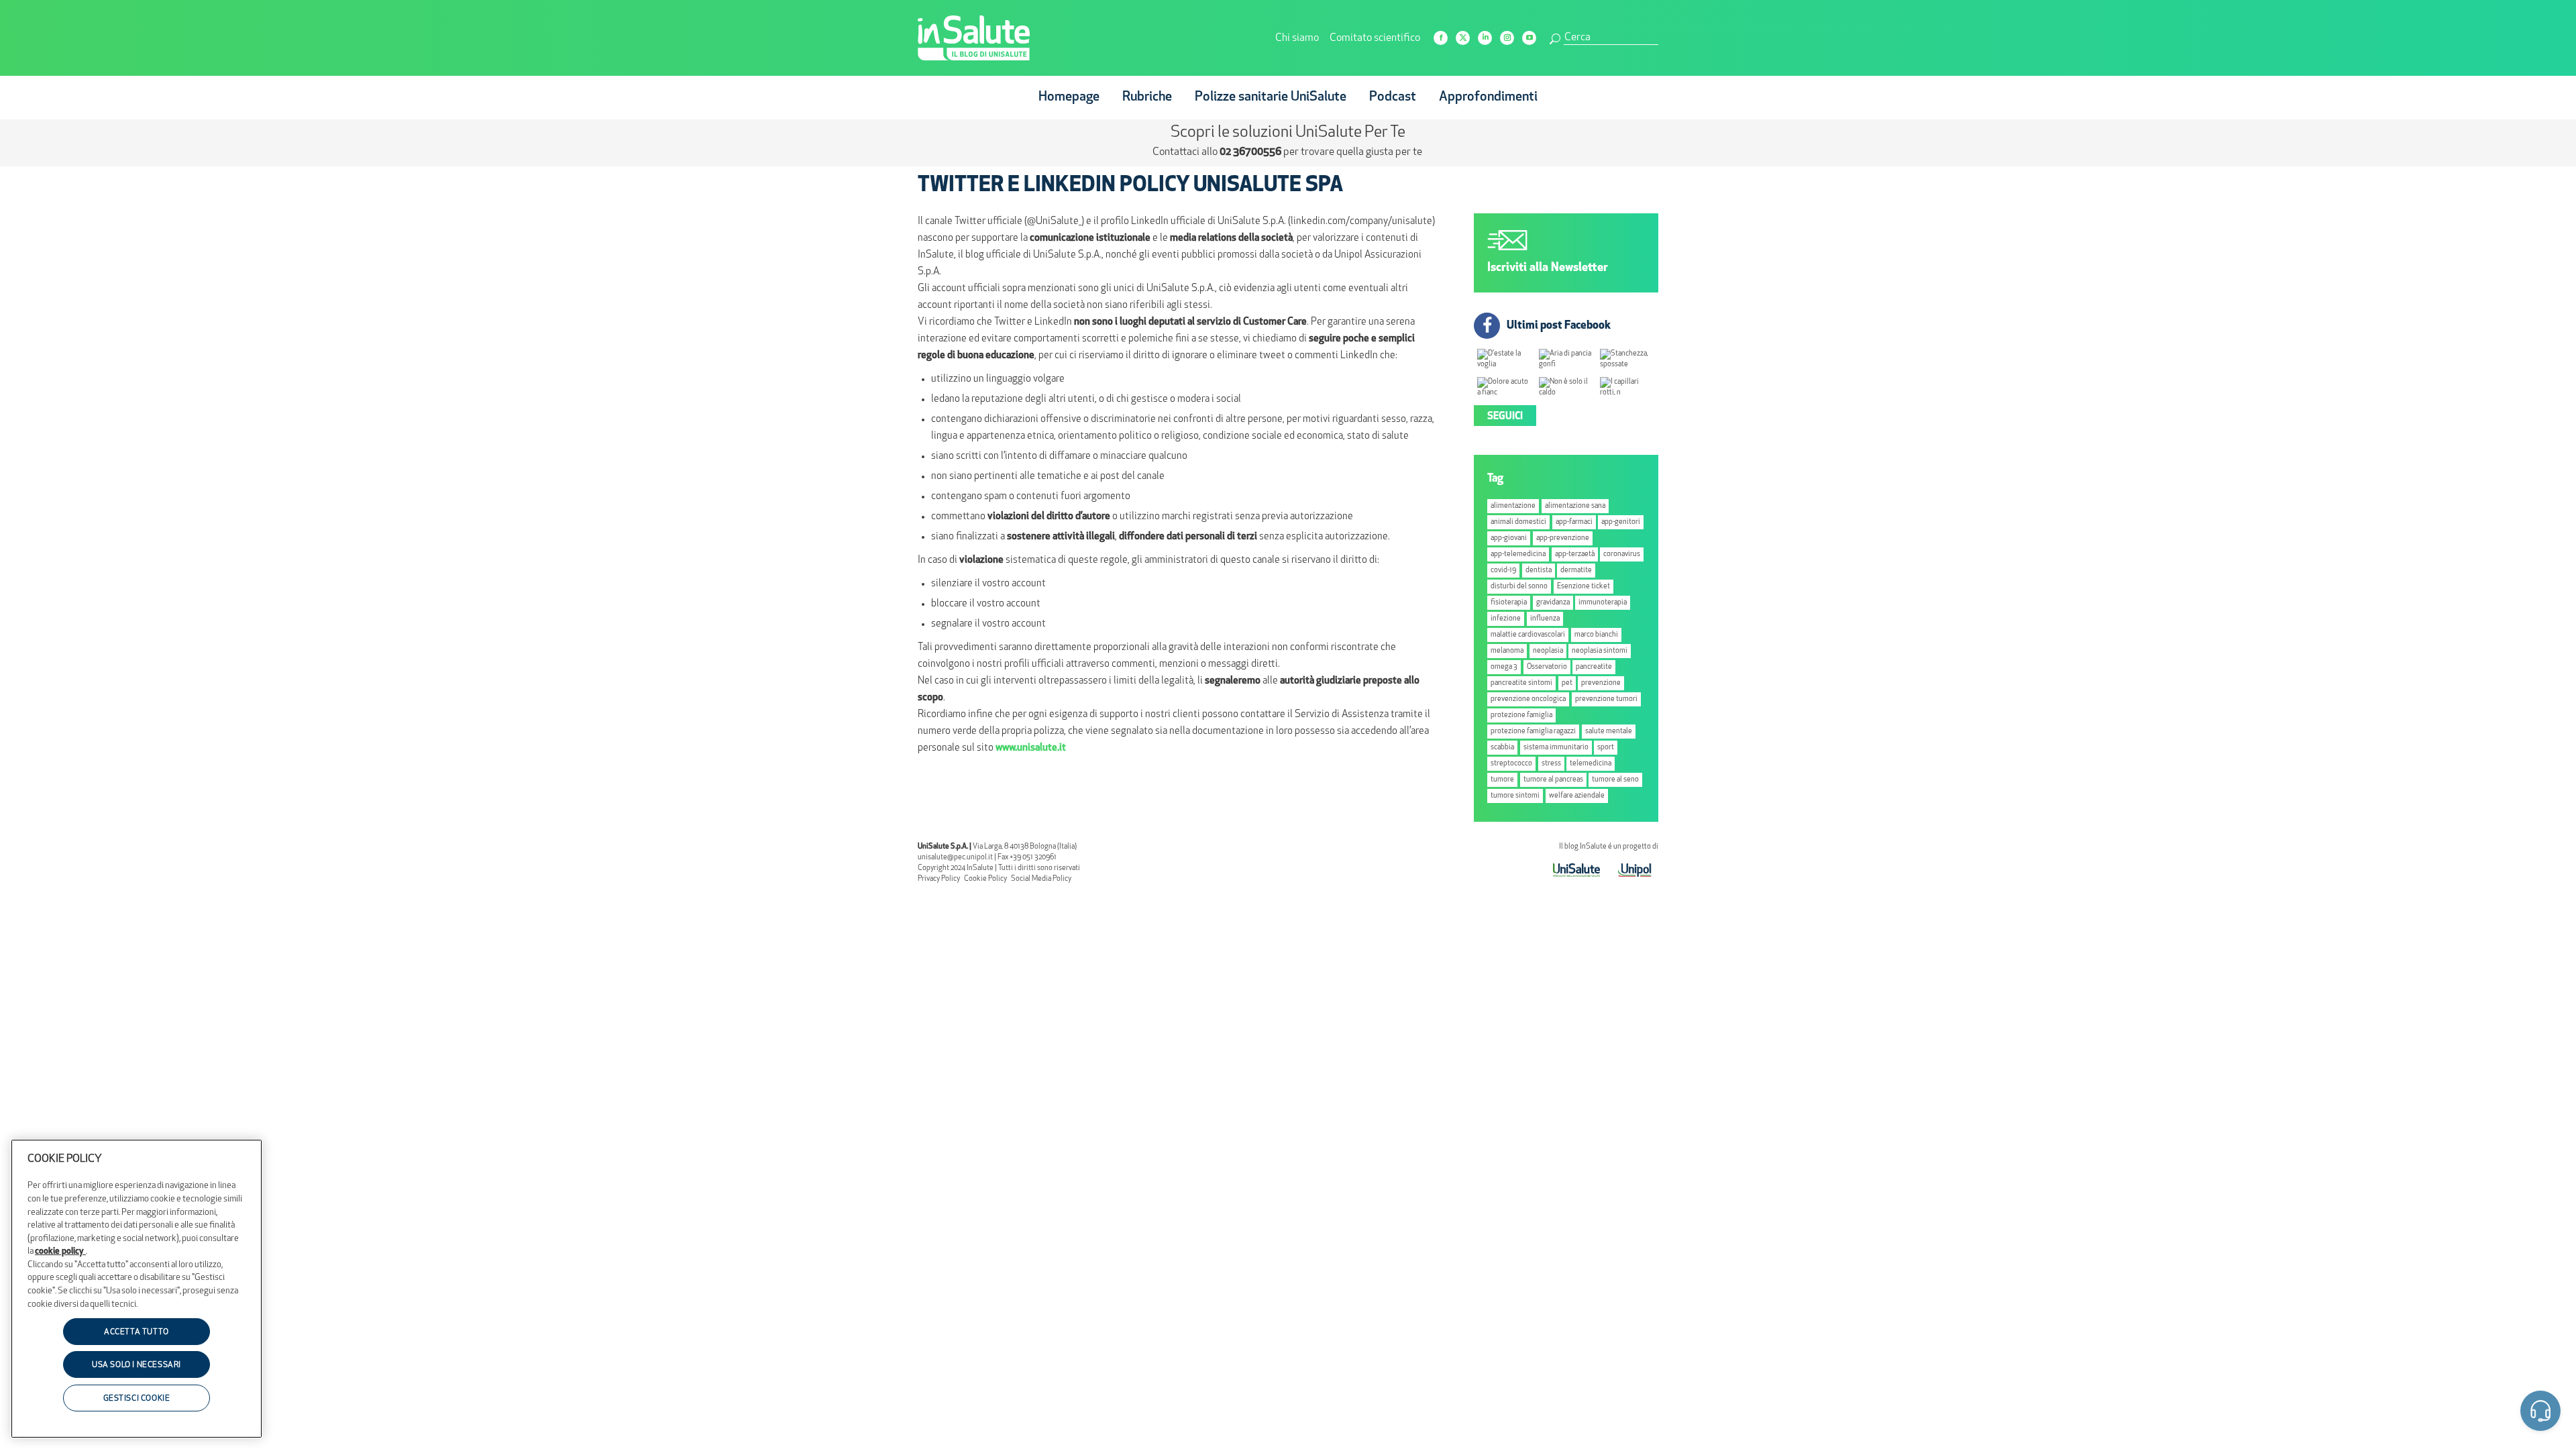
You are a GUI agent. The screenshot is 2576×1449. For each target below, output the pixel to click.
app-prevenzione (1563, 538)
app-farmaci (1574, 522)
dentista (1539, 571)
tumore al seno (1615, 780)
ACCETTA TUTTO (137, 1332)
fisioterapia (1509, 603)
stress (1551, 764)
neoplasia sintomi (1600, 651)
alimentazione (1513, 506)
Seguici (1505, 417)
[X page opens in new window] (1463, 38)
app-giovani (1509, 538)
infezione (1506, 619)
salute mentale (1609, 732)
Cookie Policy (985, 879)
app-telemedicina (1518, 554)
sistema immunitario (1556, 748)
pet (1567, 683)
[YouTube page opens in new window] (1529, 38)
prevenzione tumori (1606, 699)
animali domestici (1518, 522)
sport (1606, 748)
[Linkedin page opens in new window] (1485, 38)
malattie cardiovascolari (1528, 635)
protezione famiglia (1521, 715)
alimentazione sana (1575, 506)
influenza (1545, 619)
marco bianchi (1596, 635)
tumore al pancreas (1553, 780)
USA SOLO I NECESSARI (137, 1366)
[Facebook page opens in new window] (1441, 38)
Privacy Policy (939, 879)
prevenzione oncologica (1528, 699)
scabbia (1502, 748)
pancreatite (1594, 667)
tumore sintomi (1515, 796)
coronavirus (1622, 554)
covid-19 (1503, 571)
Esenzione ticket (1584, 587)
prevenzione (1601, 683)
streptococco (1511, 764)
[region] (137, 1289)
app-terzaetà (1575, 554)
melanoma (1507, 651)
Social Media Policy (1041, 879)
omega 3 (1504, 667)
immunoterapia (1603, 603)
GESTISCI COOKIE (137, 1399)
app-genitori (1621, 522)
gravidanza (1553, 603)
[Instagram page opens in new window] (1507, 38)
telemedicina (1591, 764)
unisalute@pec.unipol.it (955, 858)
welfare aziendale (1577, 796)
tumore (1502, 780)
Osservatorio (1547, 667)
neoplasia (1548, 651)
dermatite (1576, 571)
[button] (2540, 1413)
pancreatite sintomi (1521, 683)
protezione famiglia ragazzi (1533, 732)
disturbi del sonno (1519, 587)
